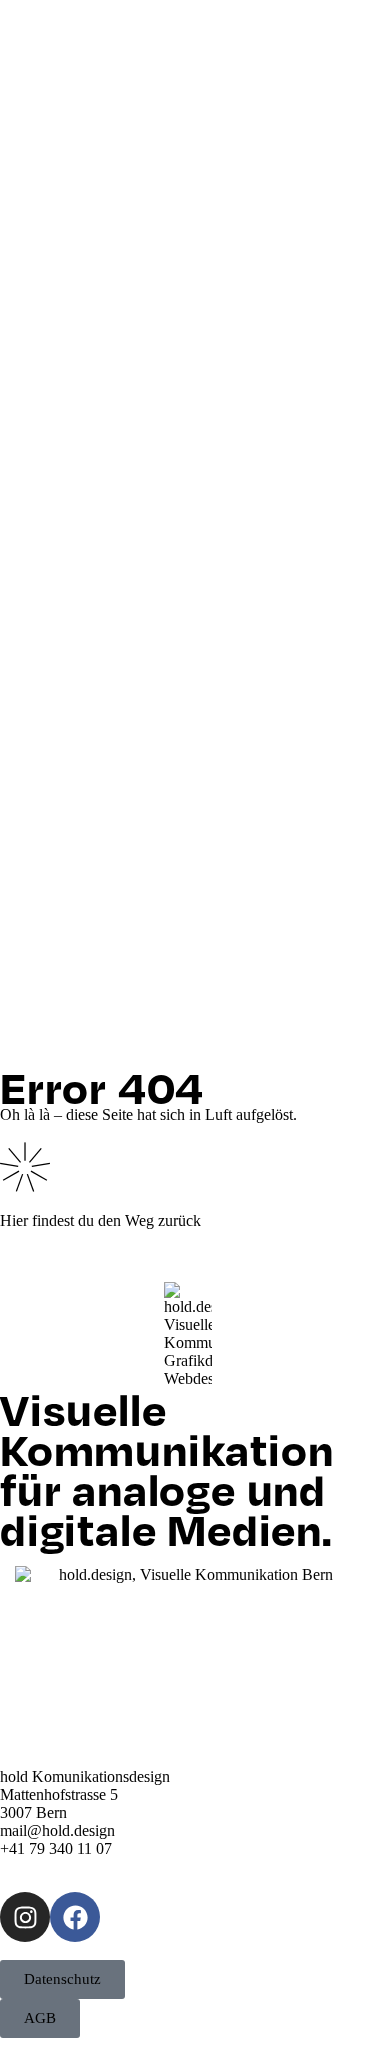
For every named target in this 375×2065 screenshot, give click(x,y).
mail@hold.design (57, 1830)
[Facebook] (75, 1917)
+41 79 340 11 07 (56, 1848)
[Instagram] (25, 1917)
